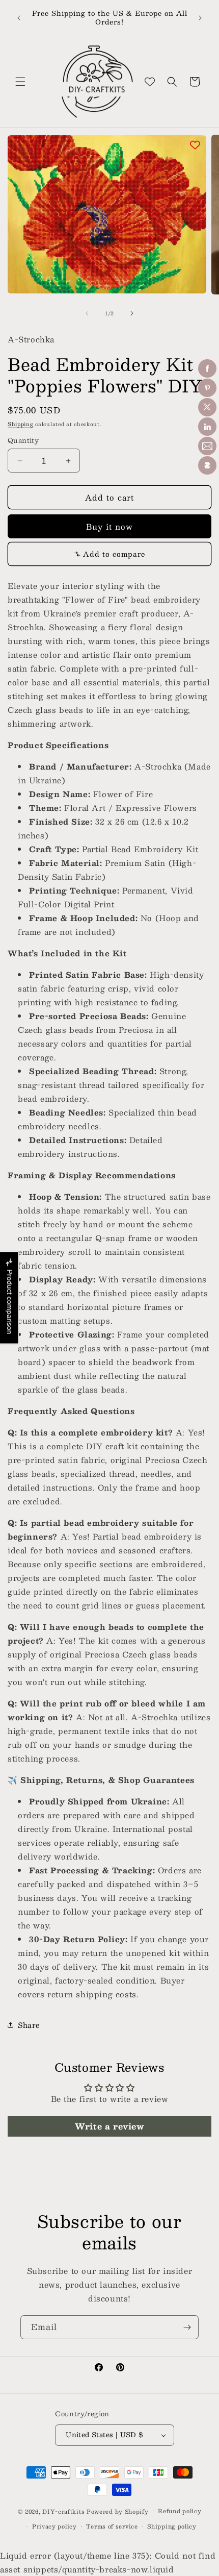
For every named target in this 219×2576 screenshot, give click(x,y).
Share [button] (29, 2025)
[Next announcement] (200, 18)
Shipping (21, 424)
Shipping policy (172, 2526)
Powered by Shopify (118, 2511)
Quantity (23, 441)
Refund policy (180, 2511)
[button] (20, 82)
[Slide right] (132, 313)
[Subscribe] (187, 2327)
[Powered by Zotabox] (207, 465)
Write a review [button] (109, 2126)
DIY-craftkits (63, 2511)
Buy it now (109, 526)
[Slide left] (87, 313)
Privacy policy (54, 2526)
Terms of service (112, 2526)
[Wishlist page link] (150, 82)
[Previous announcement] (19, 18)
